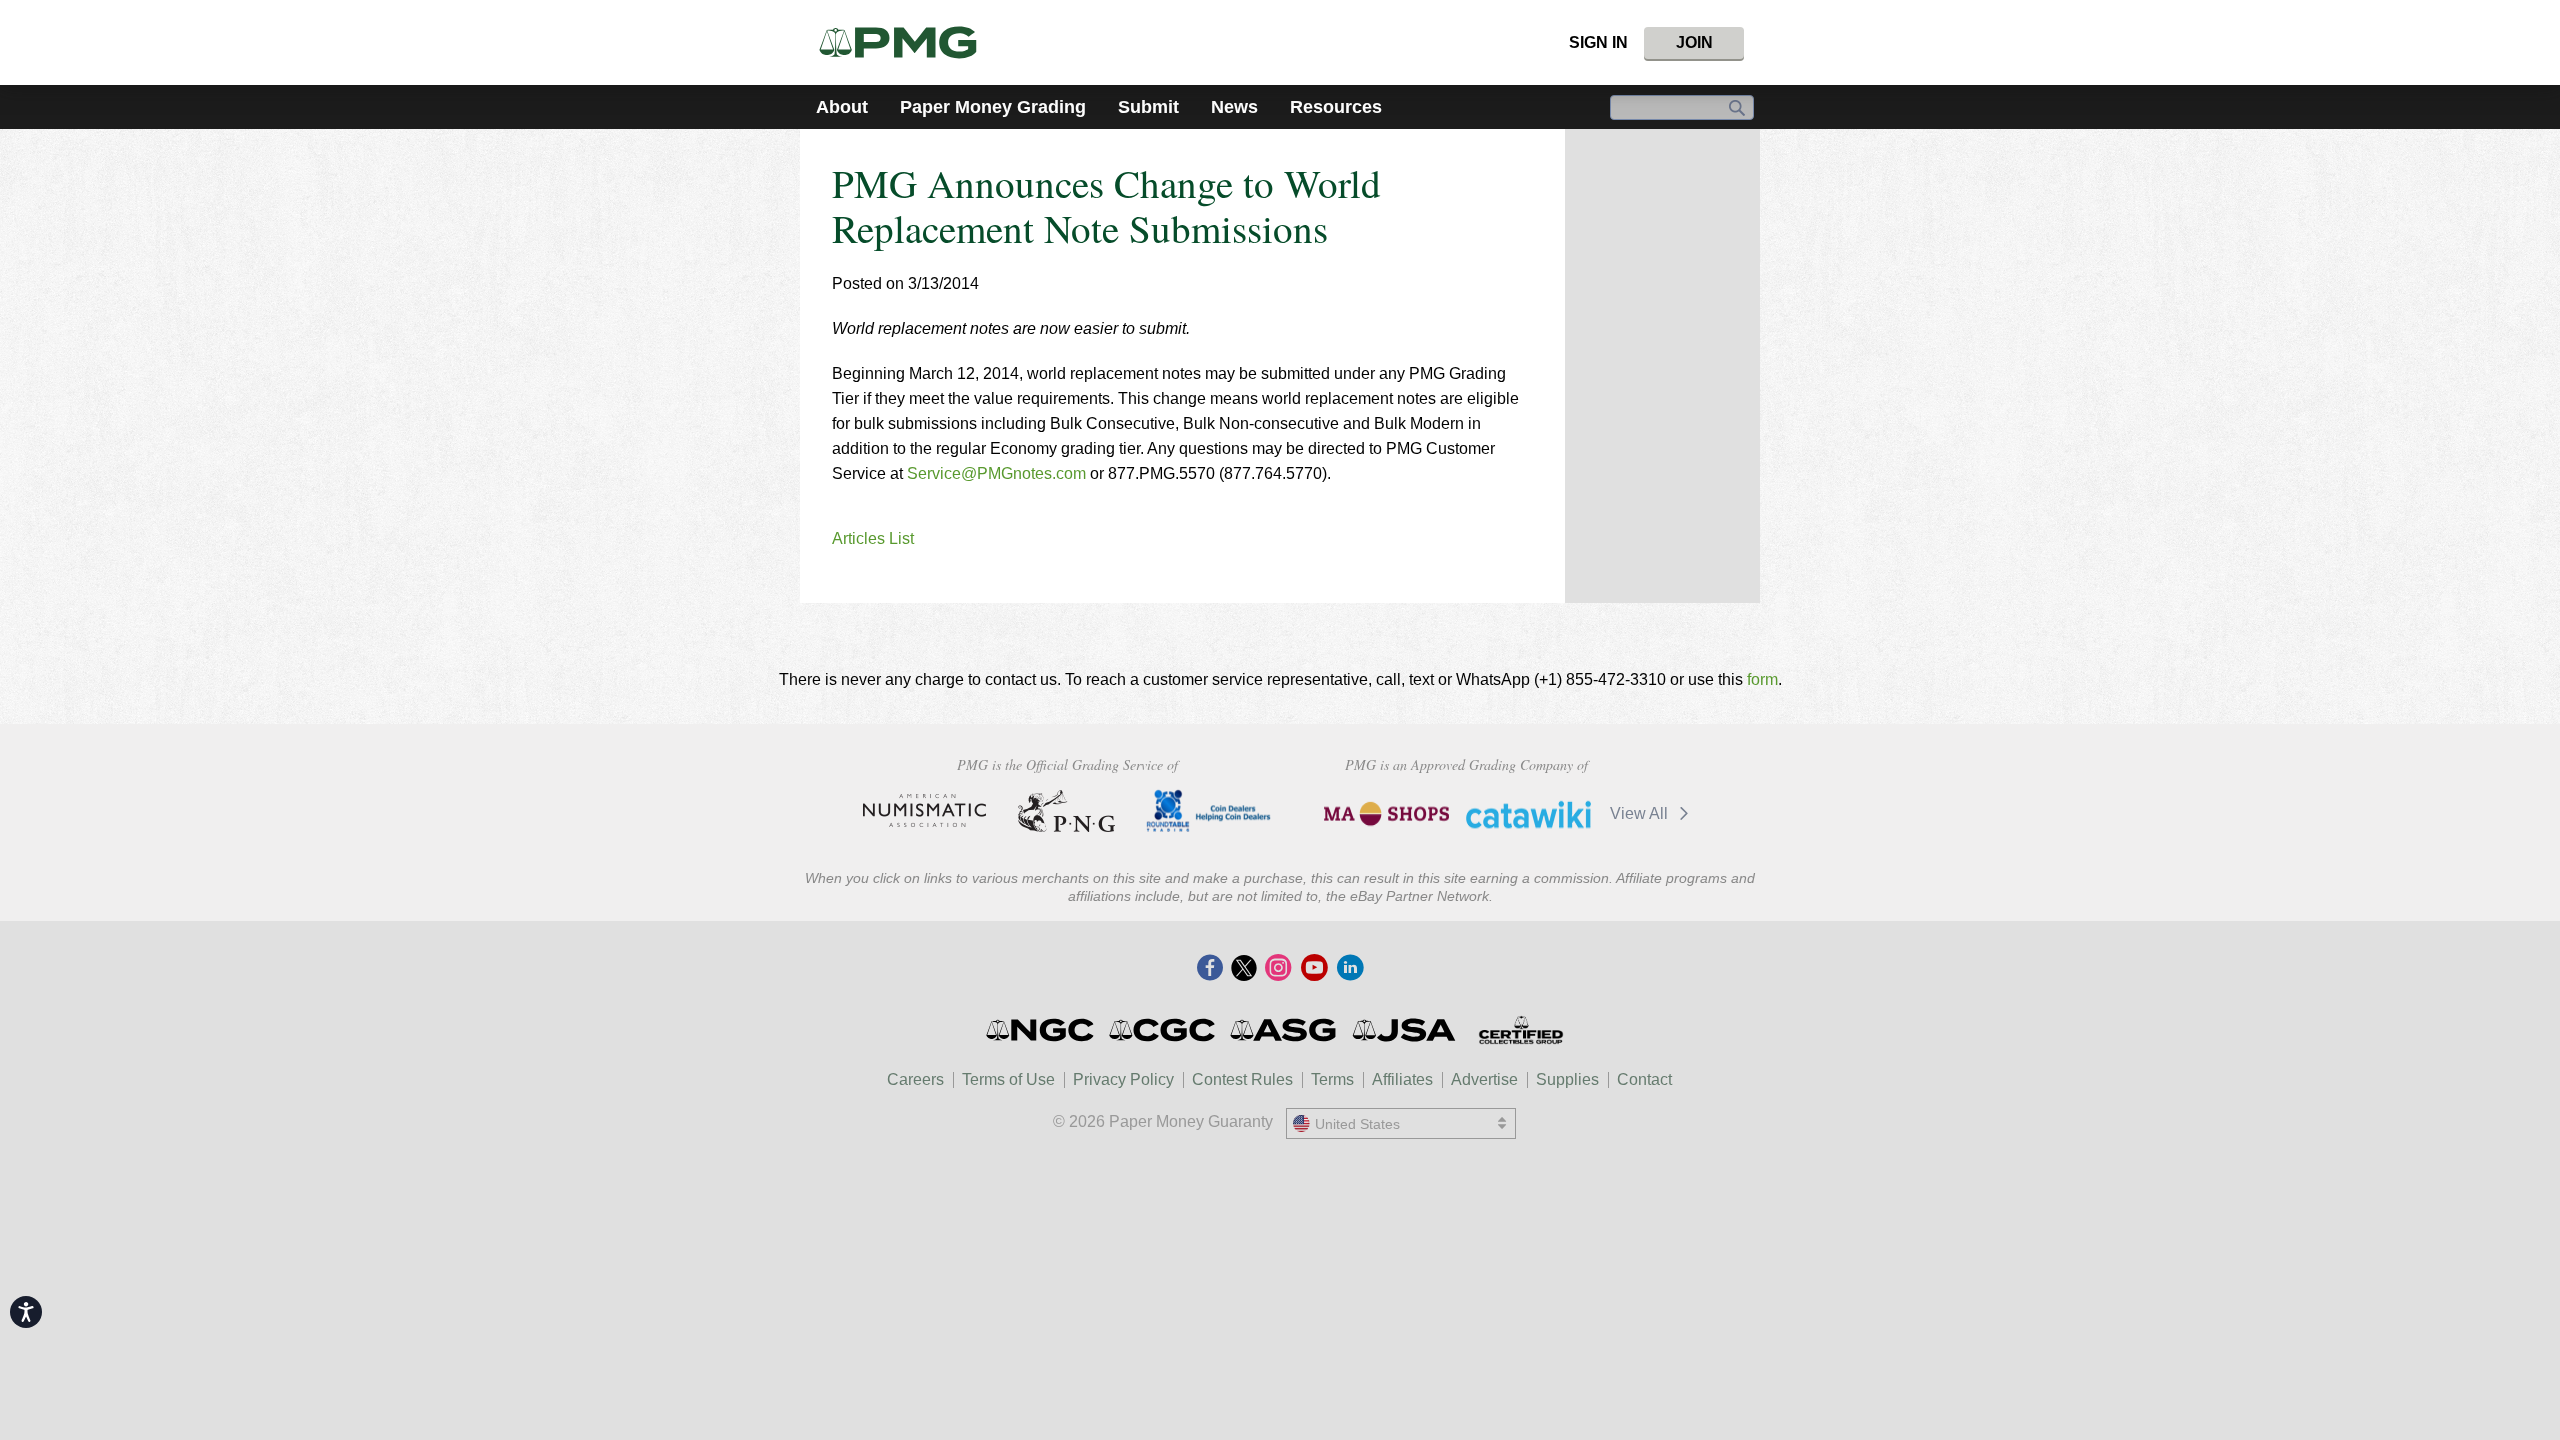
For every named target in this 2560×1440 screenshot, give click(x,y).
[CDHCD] (1208, 811)
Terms (1332, 1079)
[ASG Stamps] (1284, 1030)
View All (1641, 813)
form (1762, 679)
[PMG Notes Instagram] (1278, 969)
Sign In (1598, 42)
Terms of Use (1008, 1079)
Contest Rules (1242, 1079)
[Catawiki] (1528, 814)
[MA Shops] (1386, 814)
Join (1694, 42)
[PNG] (1066, 811)
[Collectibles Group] (1520, 1030)
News (1234, 107)
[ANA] (924, 811)
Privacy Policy (1123, 1079)
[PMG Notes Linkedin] (1350, 969)
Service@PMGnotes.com (996, 473)
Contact (1644, 1079)
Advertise (1484, 1079)
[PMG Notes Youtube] (1314, 969)
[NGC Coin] (1041, 1030)
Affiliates (1402, 1079)
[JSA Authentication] (1404, 1030)
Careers (915, 1079)
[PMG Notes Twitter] (1244, 969)
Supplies (1567, 1079)
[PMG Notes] (906, 42)
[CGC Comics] (1163, 1030)
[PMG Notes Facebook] (1210, 969)
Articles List (873, 538)
